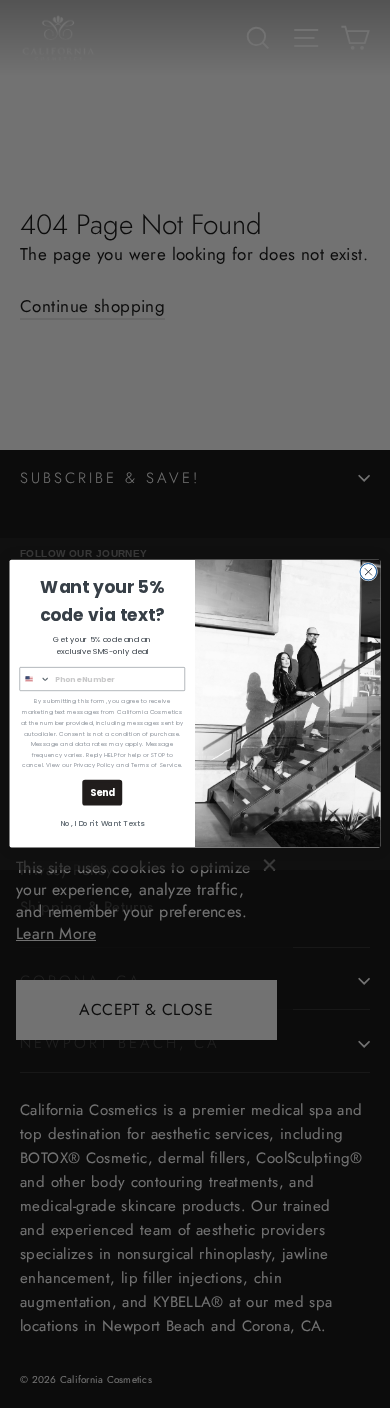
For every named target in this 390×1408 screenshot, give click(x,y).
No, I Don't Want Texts (102, 824)
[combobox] (35, 679)
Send (102, 793)
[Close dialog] (368, 572)
